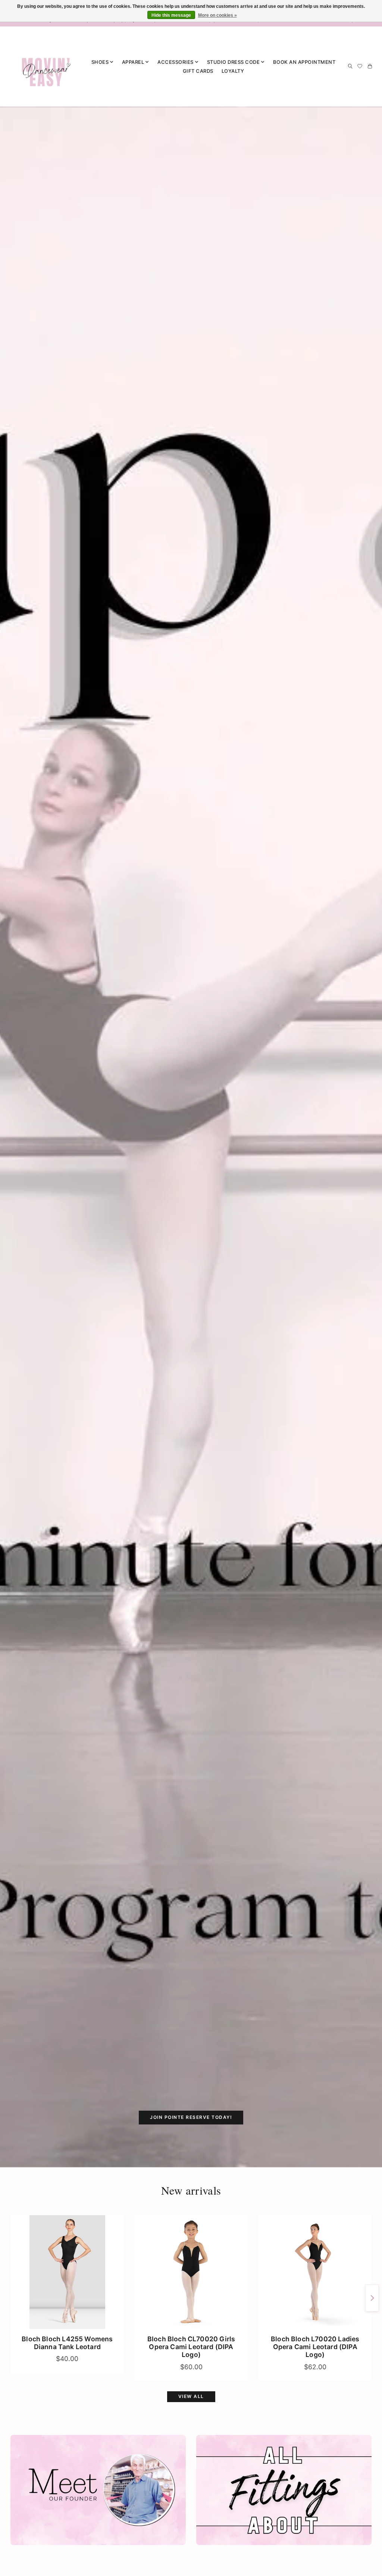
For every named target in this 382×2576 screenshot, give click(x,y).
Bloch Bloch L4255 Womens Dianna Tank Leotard (67, 2343)
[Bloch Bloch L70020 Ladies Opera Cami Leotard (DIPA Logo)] (315, 2272)
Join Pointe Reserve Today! (191, 2117)
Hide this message (171, 15)
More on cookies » (217, 15)
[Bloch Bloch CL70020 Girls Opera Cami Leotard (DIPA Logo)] (191, 2272)
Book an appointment (304, 62)
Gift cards (198, 71)
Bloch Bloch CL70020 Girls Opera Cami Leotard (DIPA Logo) (191, 2347)
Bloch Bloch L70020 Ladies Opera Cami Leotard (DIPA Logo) (315, 2347)
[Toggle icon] (350, 66)
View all (191, 2396)
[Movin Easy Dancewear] (46, 66)
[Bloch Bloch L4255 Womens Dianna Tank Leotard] (67, 2272)
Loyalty (233, 71)
